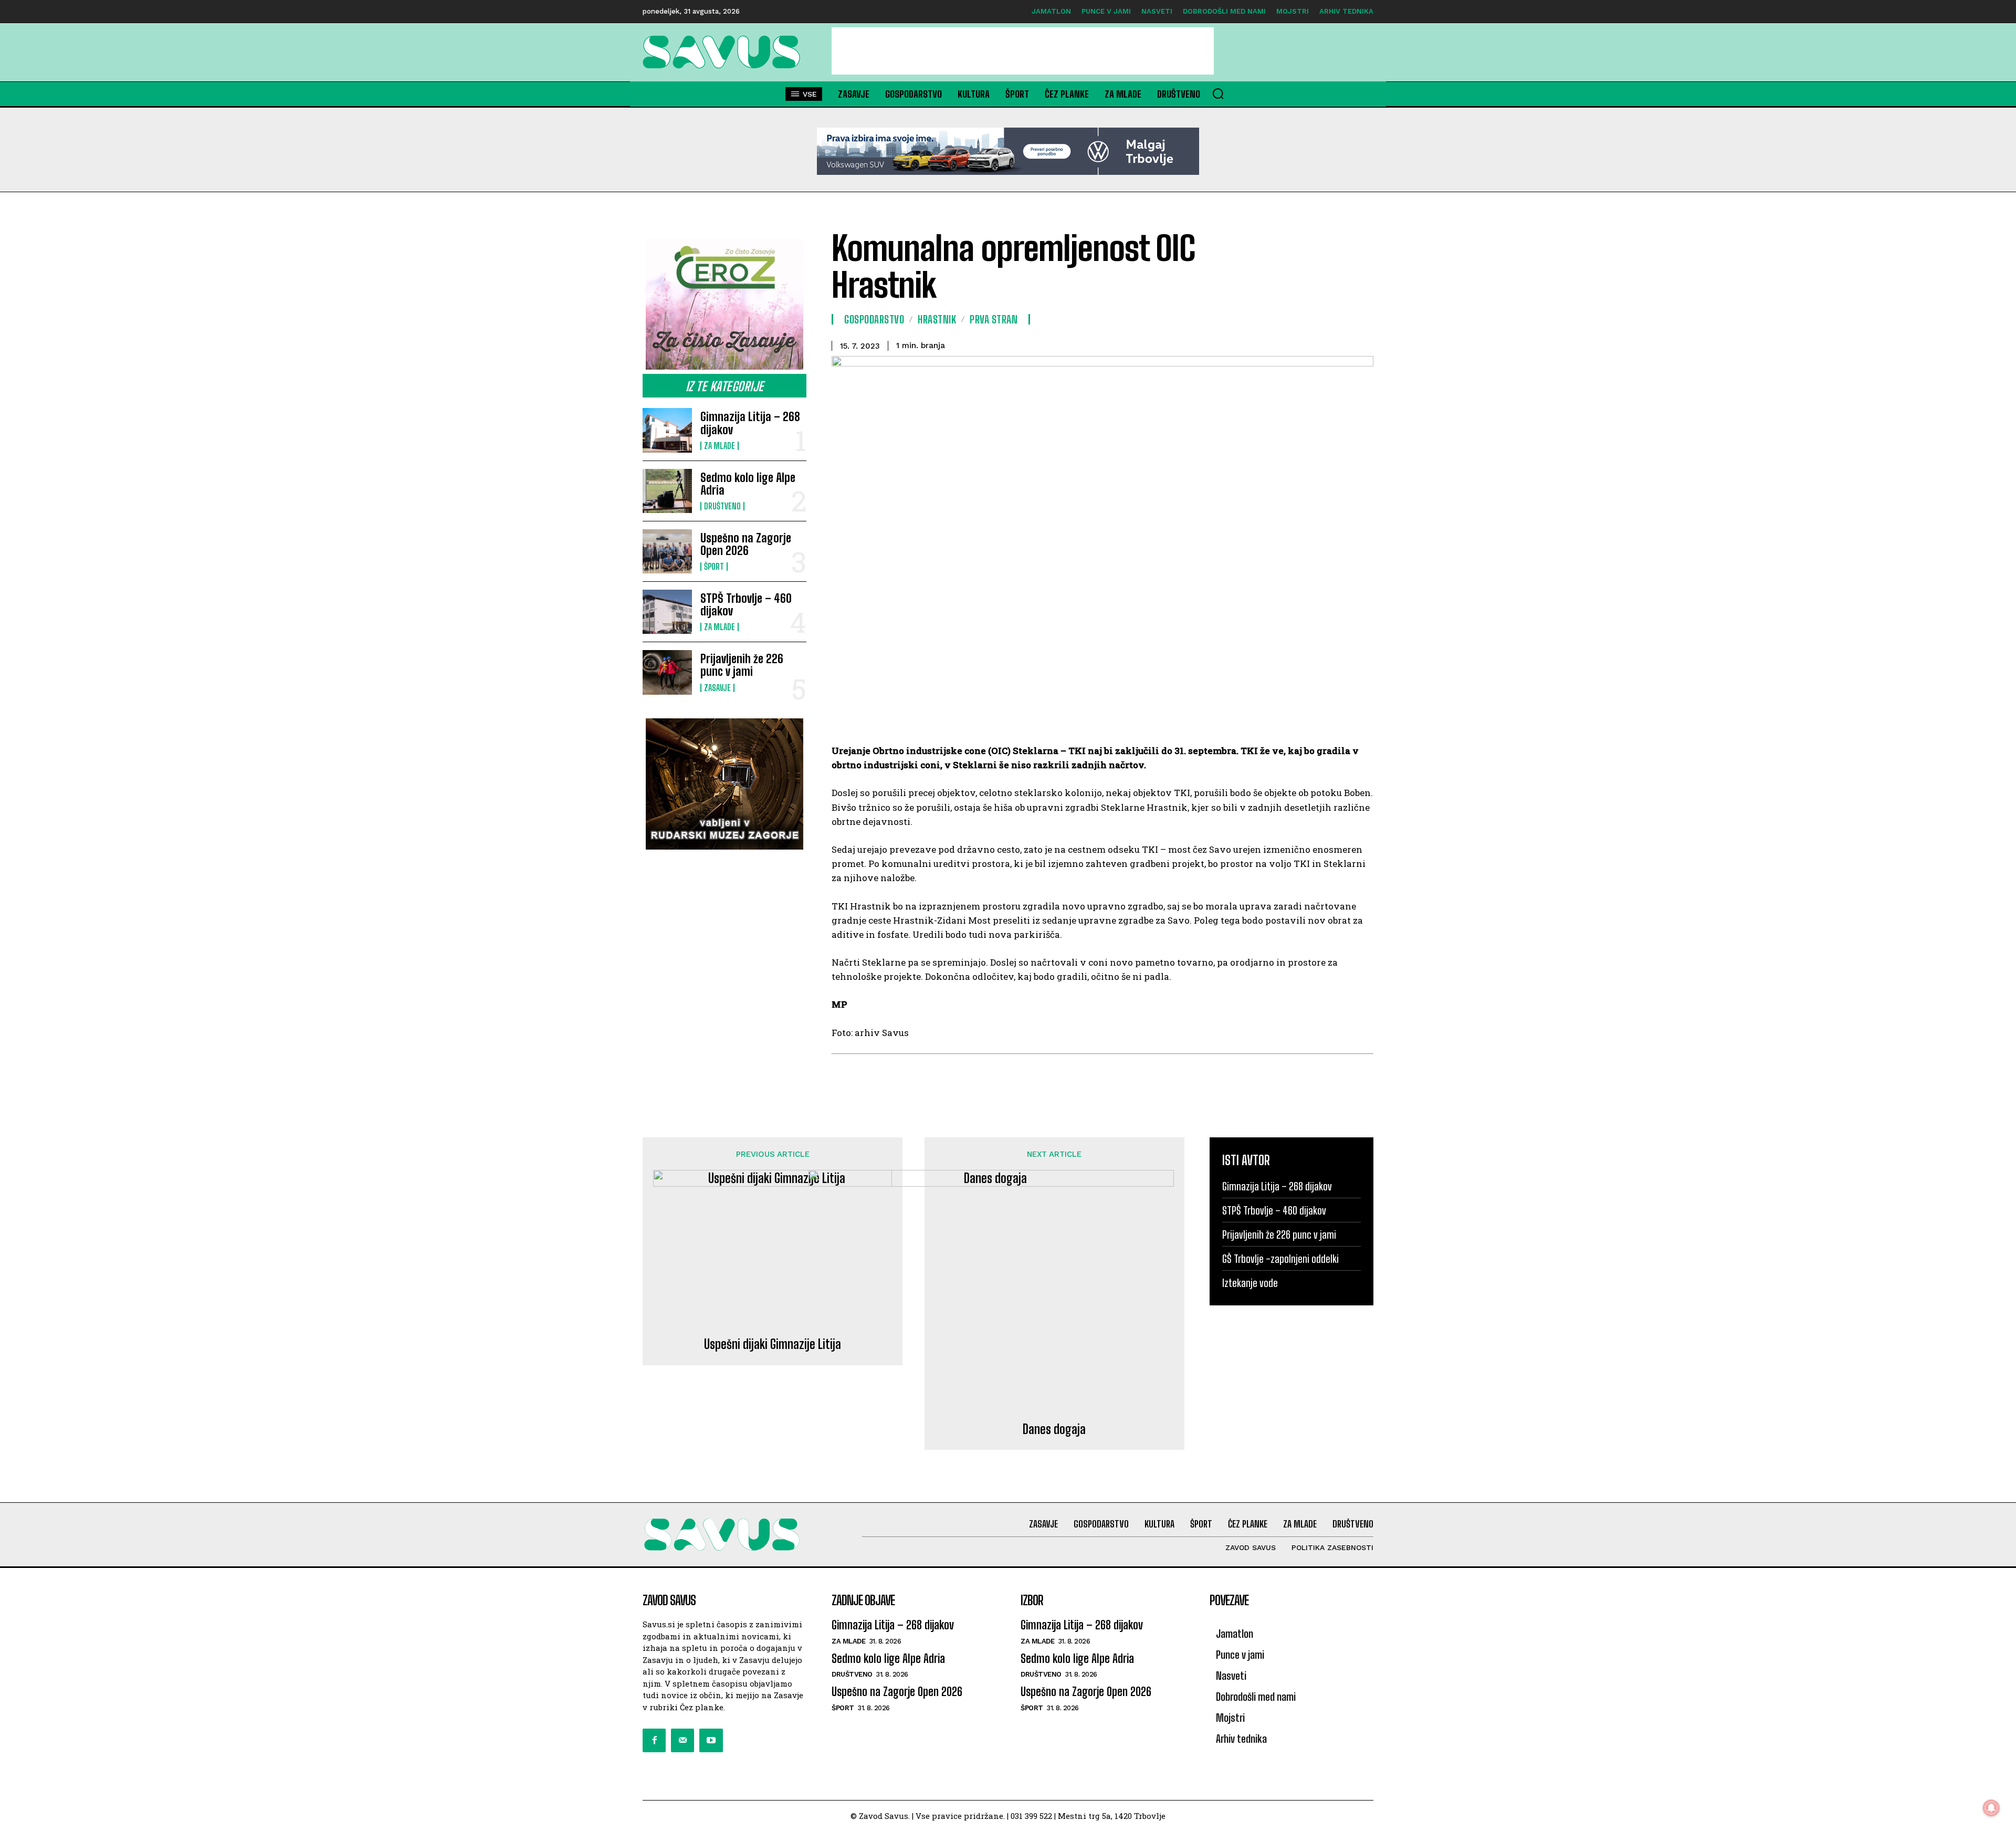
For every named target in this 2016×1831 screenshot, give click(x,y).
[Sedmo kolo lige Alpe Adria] (667, 491)
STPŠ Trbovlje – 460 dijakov (746, 605)
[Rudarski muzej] (724, 784)
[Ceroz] (724, 304)
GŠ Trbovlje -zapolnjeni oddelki (1280, 1259)
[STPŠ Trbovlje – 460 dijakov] (667, 612)
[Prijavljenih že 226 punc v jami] (667, 672)
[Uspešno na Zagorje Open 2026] (667, 551)
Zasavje (717, 688)
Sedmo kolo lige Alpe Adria (748, 484)
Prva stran (994, 319)
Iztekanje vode (1250, 1283)
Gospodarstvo (874, 319)
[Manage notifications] (1991, 1808)
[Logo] (724, 52)
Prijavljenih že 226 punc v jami (742, 665)
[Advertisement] (1023, 51)
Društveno (722, 506)
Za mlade (720, 446)
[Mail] (682, 1740)
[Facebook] (654, 1740)
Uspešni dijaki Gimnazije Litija (773, 1344)
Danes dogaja (1054, 1429)
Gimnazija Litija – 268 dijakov (750, 423)
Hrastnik (937, 319)
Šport (714, 567)
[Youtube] (711, 1740)
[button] (1218, 93)
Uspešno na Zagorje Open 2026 (746, 544)
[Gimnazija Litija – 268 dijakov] (667, 430)
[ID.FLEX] (1008, 151)
